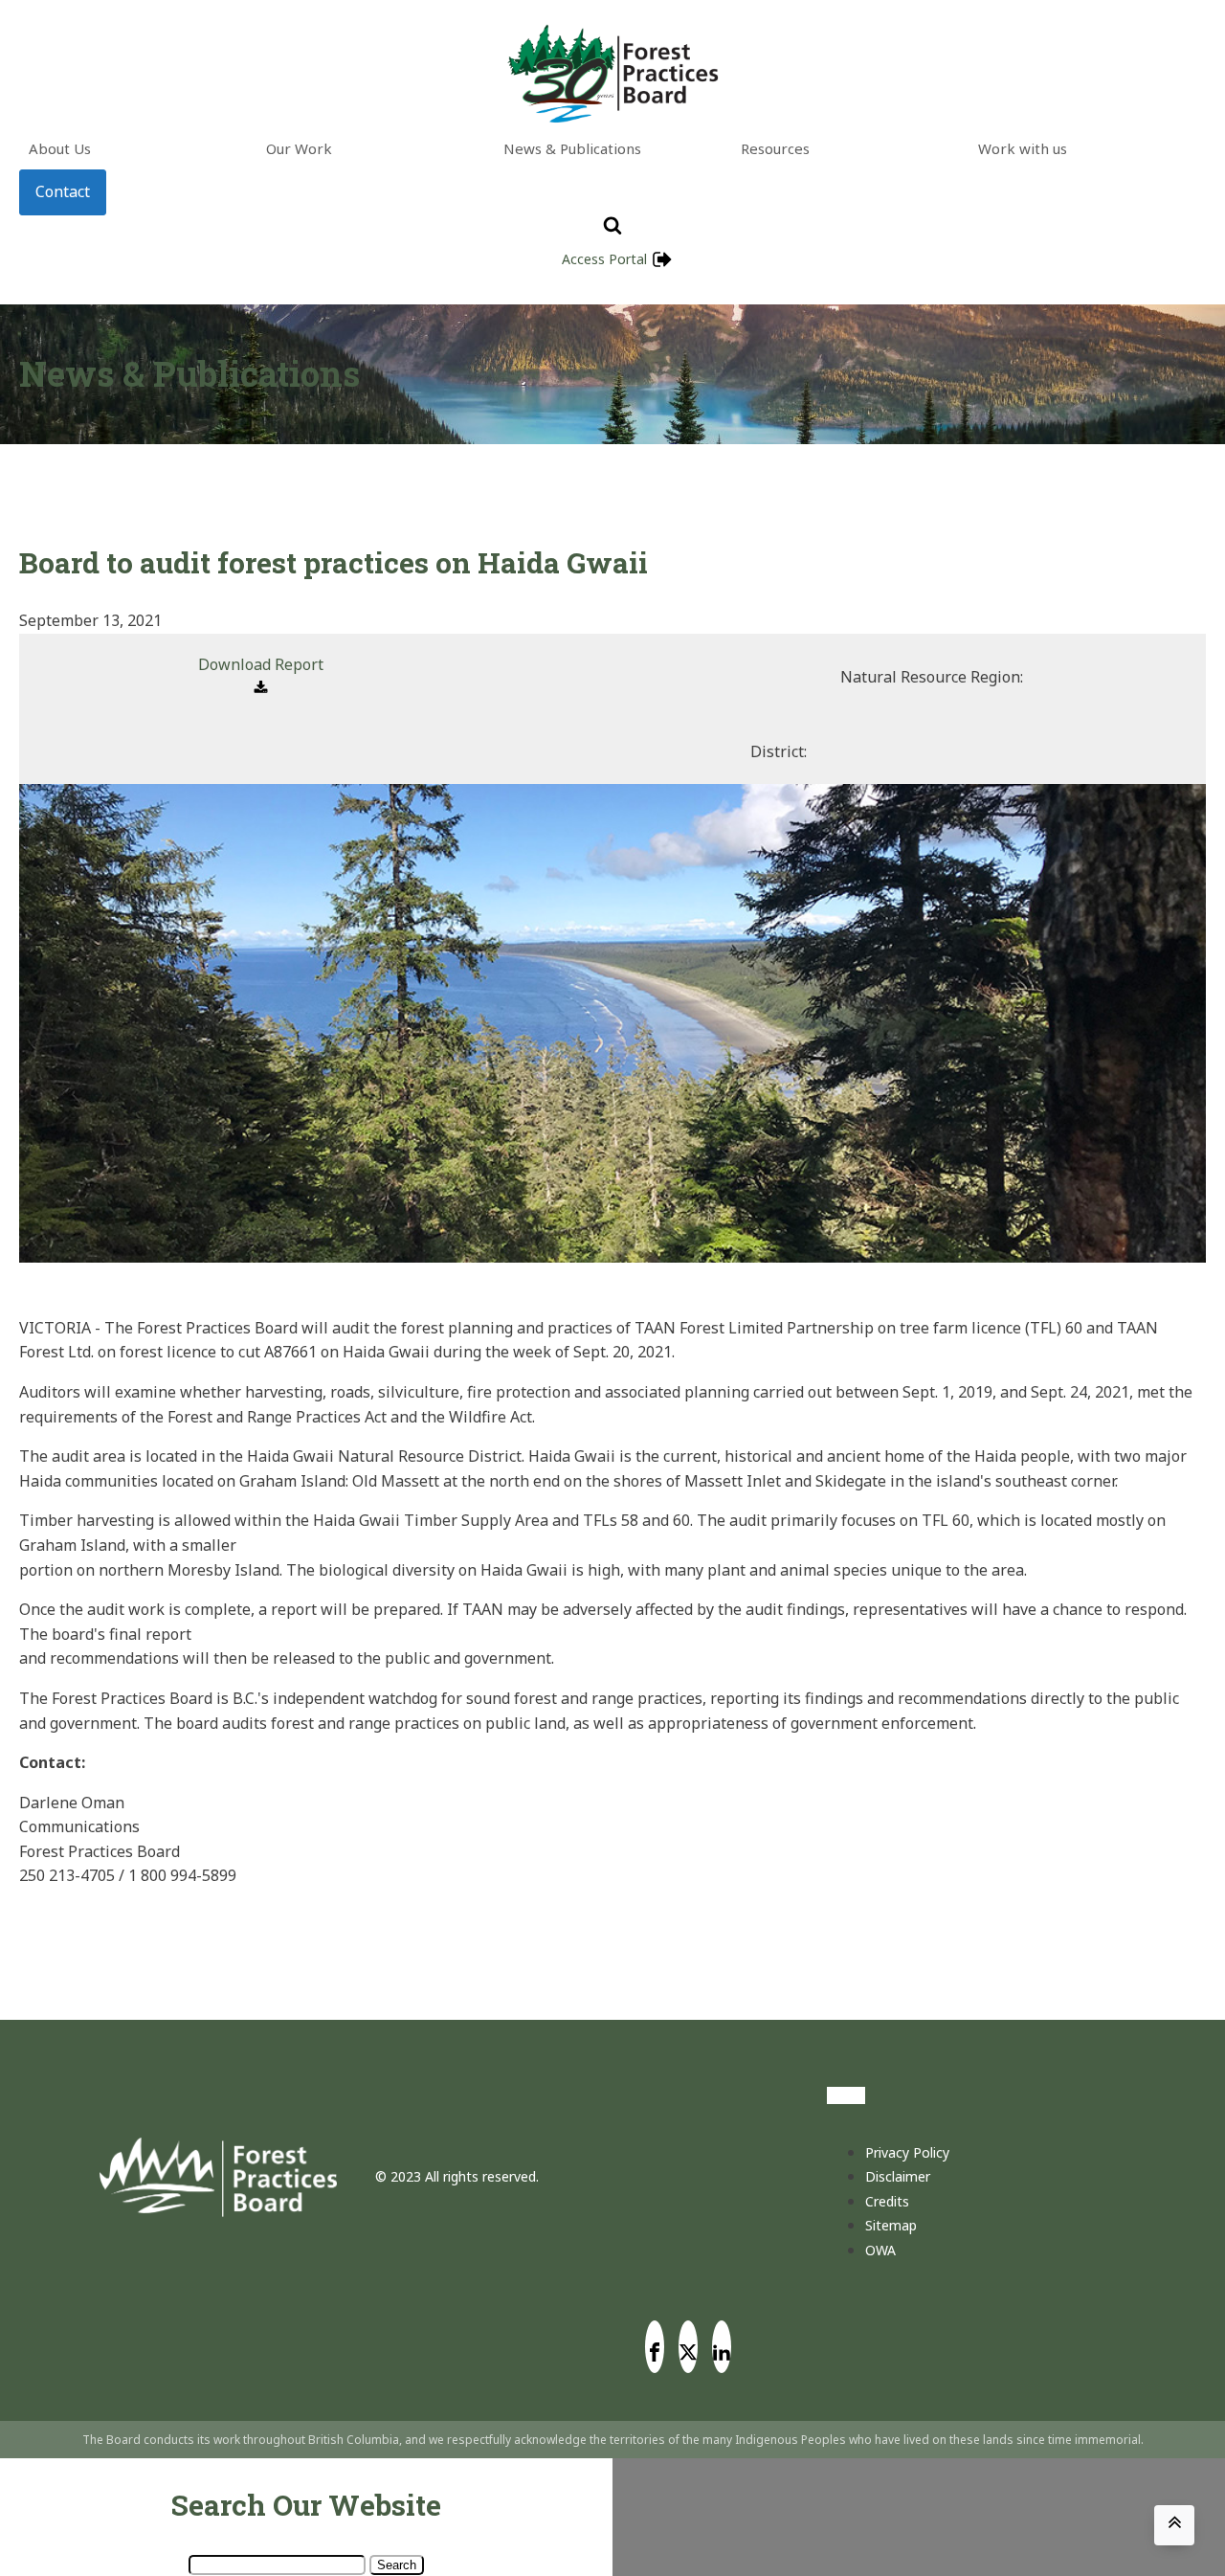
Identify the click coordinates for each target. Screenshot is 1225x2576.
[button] (261, 677)
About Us (60, 148)
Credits (887, 2201)
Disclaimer (898, 2176)
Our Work (299, 148)
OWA (880, 2250)
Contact (63, 191)
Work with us (1023, 148)
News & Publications (572, 148)
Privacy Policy (907, 2152)
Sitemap (891, 2225)
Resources (775, 148)
